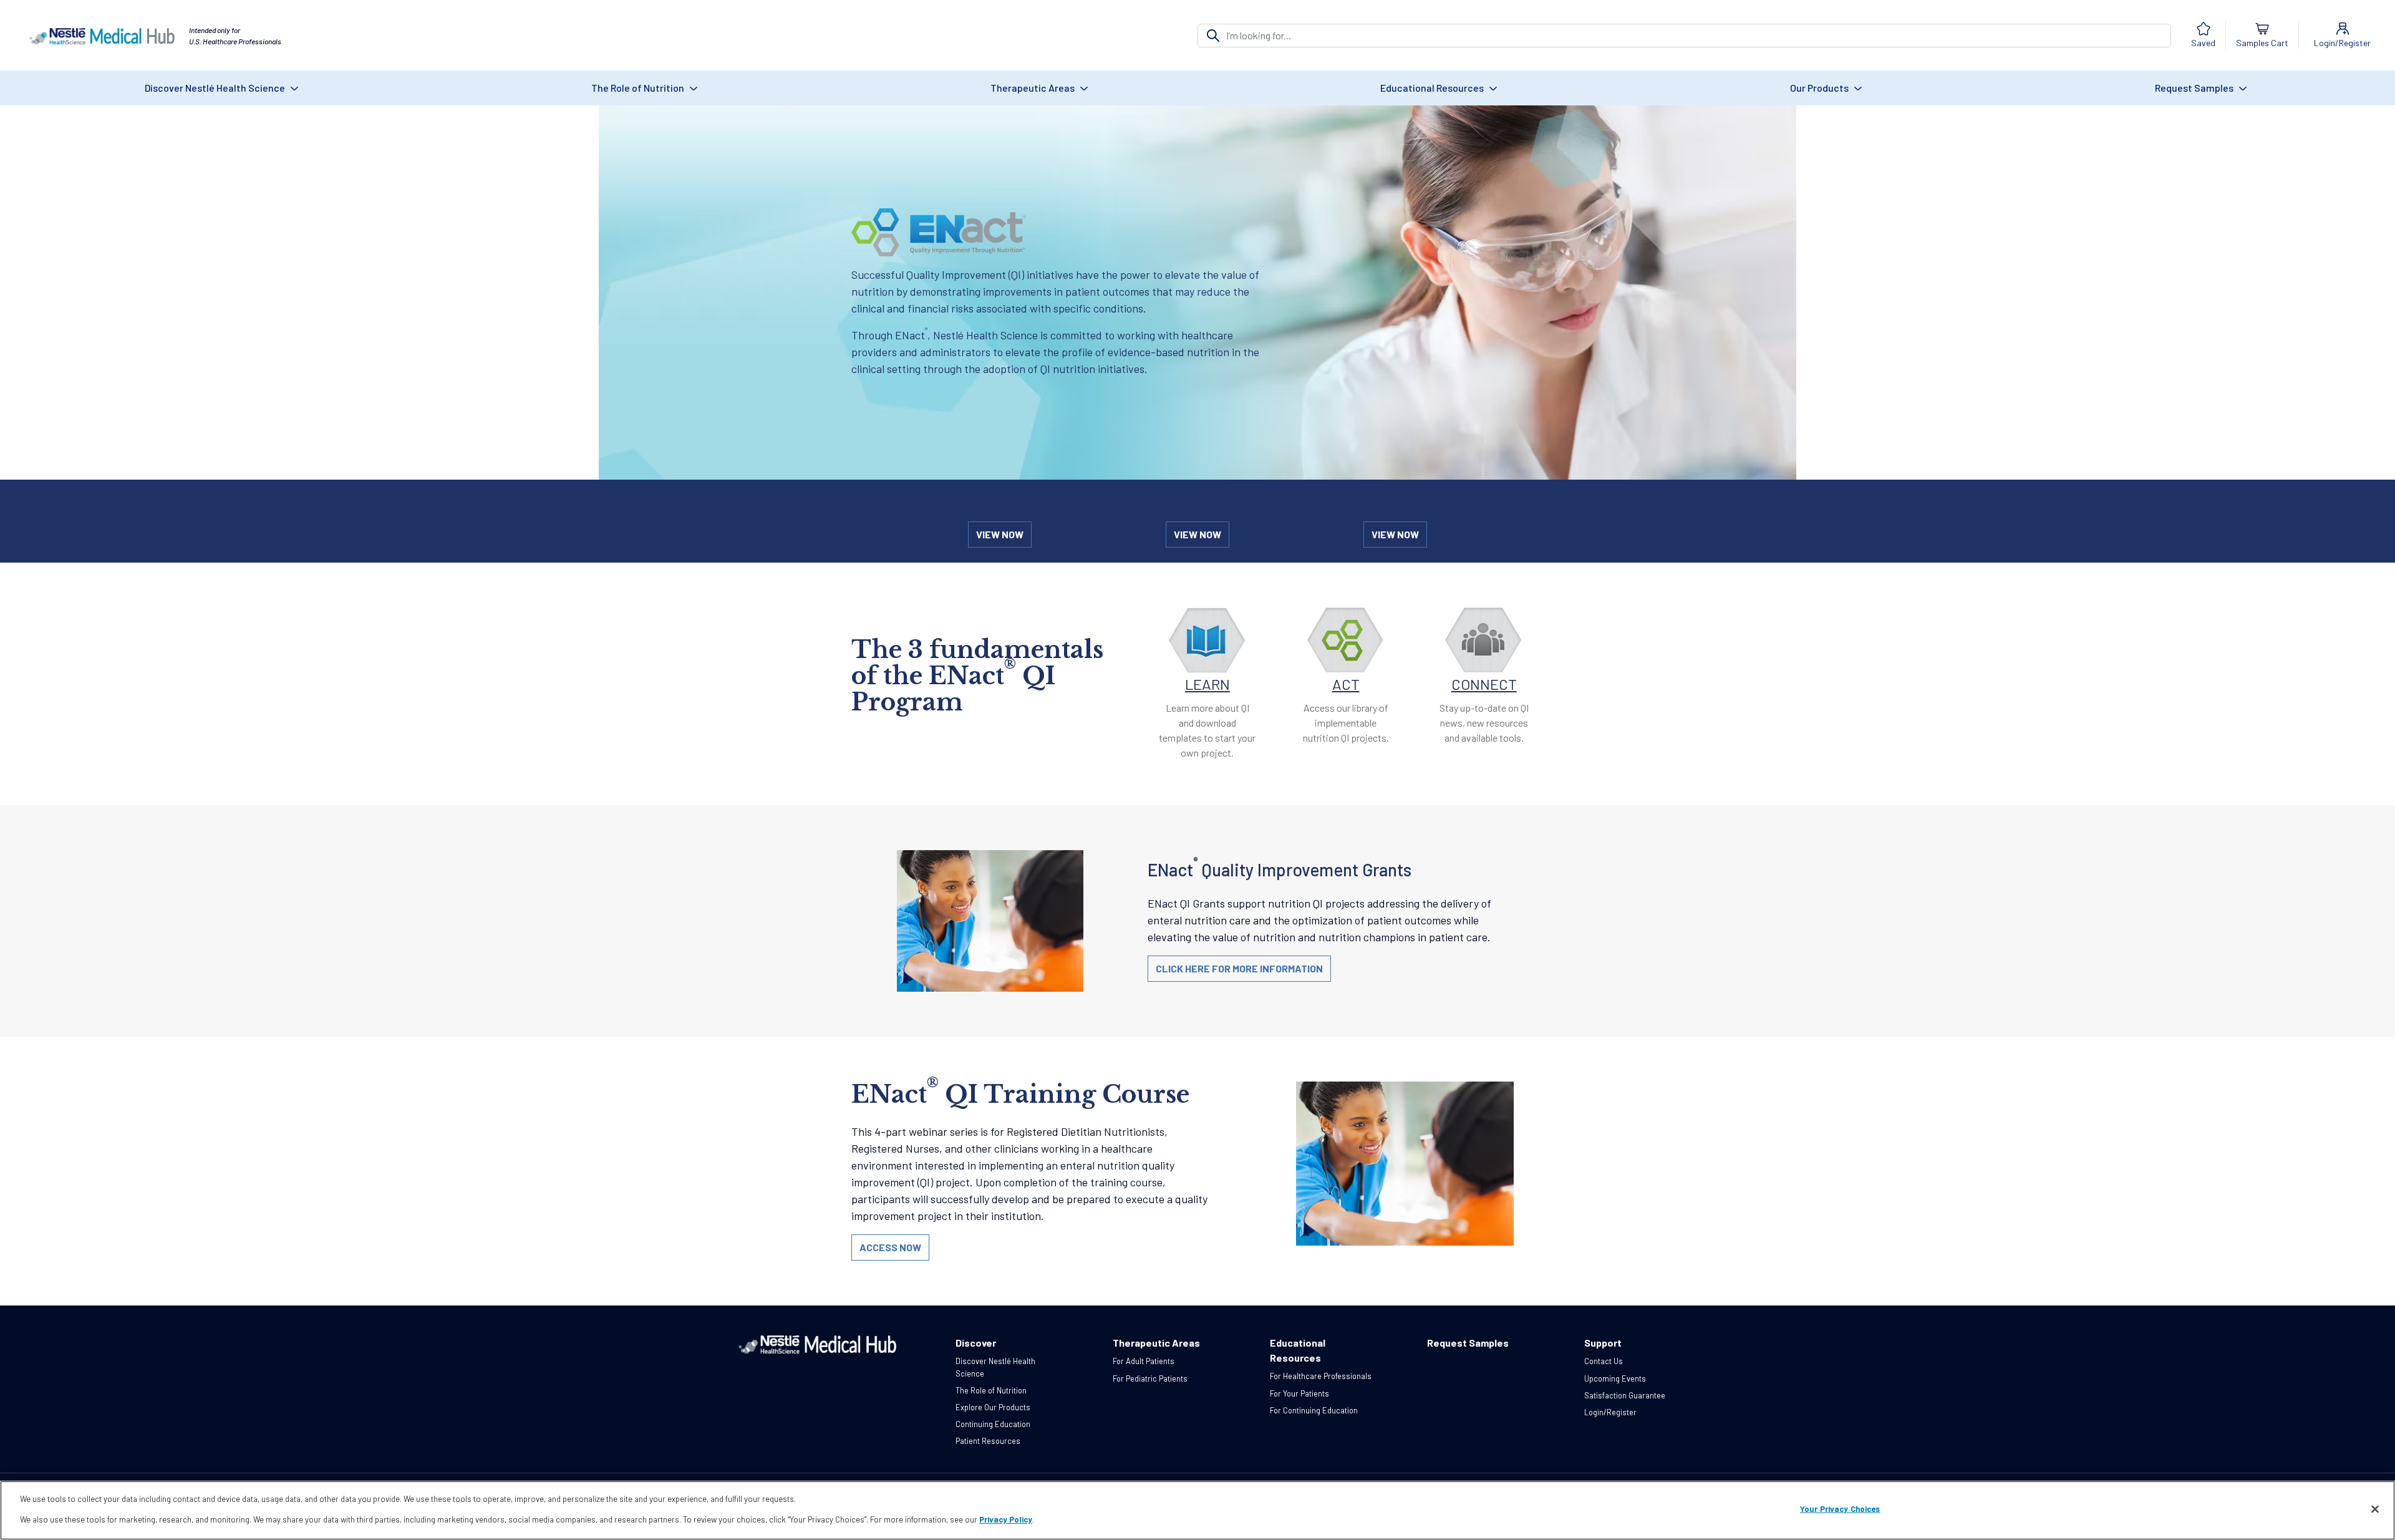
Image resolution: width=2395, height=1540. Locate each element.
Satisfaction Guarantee (1625, 1395)
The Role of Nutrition (639, 88)
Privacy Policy (1006, 1519)
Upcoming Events (1615, 1378)
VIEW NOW (1000, 534)
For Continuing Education (1314, 1410)
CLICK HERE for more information (1239, 968)
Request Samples (2195, 88)
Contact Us (1604, 1361)
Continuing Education (993, 1424)
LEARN (1207, 684)
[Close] (2375, 1509)
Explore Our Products (993, 1407)
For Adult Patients (1144, 1361)
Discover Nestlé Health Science (216, 88)
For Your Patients (1299, 1393)
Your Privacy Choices (1840, 1509)
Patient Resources (988, 1441)
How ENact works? (1000, 503)
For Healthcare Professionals (1321, 1376)
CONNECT (1484, 684)
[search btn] (1213, 36)
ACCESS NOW (890, 1247)
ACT (1346, 684)
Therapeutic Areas (1033, 88)
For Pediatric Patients (1150, 1378)
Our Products (1820, 88)
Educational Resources (1433, 88)
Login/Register (1610, 1412)
